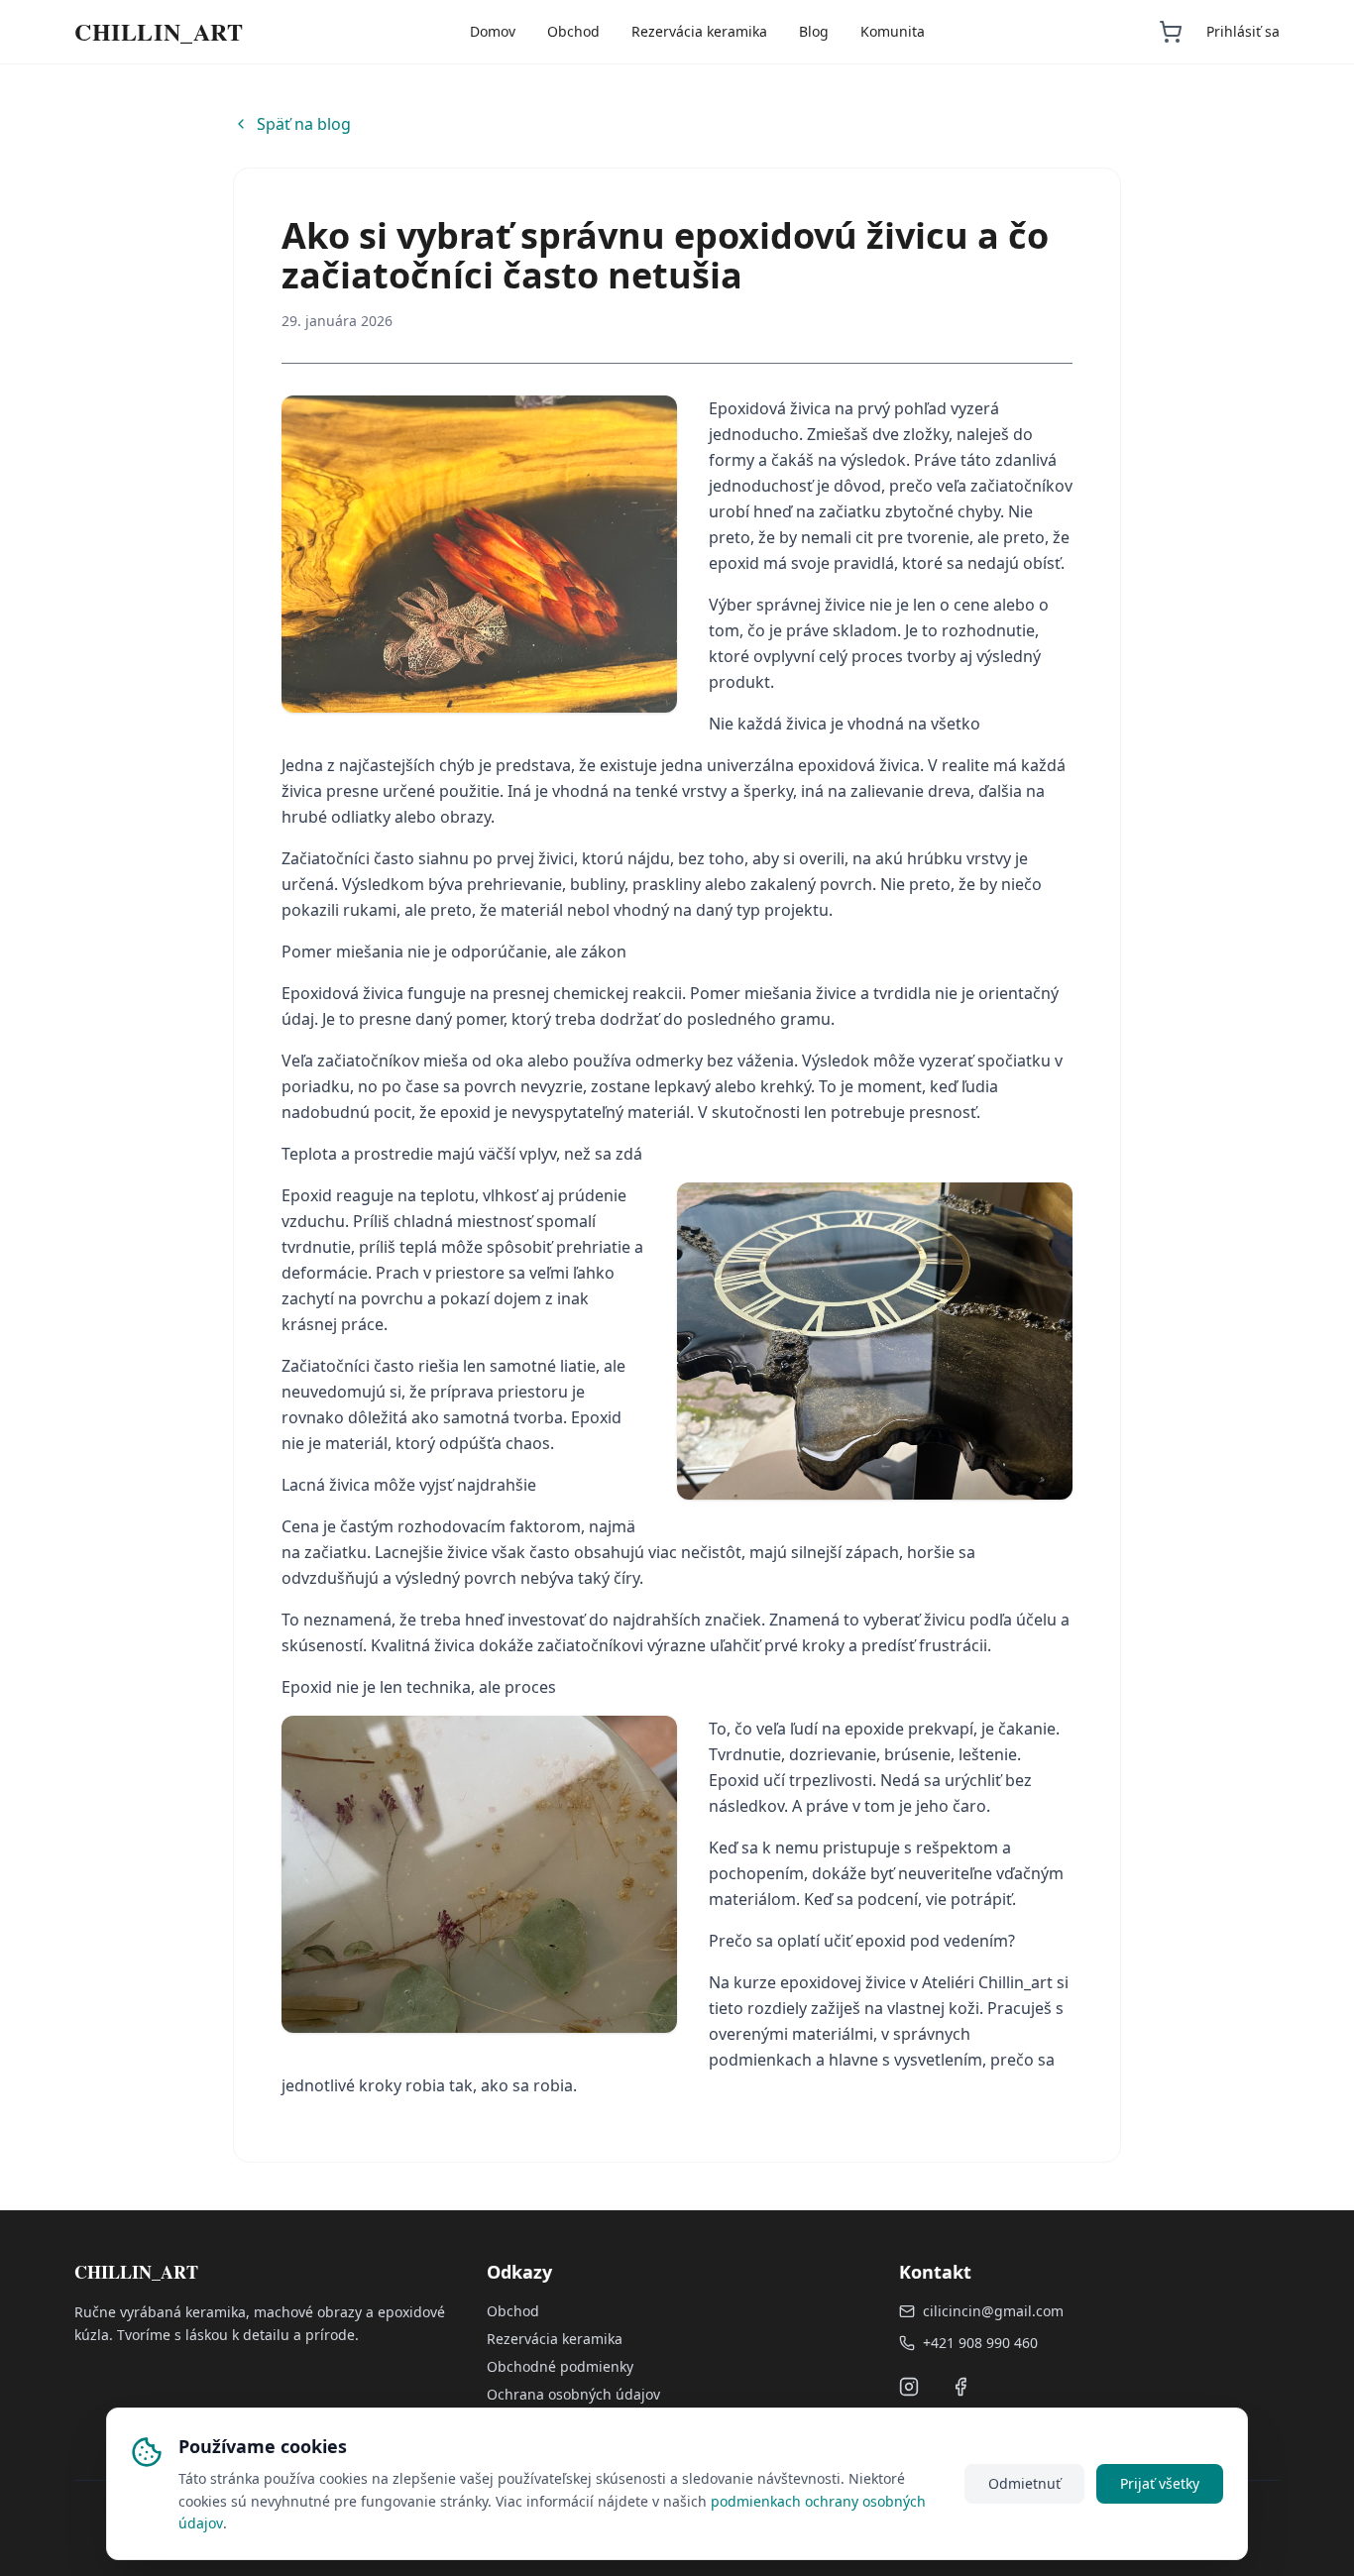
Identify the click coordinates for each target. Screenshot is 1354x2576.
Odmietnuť (1024, 2483)
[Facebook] (960, 2387)
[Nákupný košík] (1171, 32)
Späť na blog (304, 124)
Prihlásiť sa (1243, 31)
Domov (493, 31)
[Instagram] (909, 2387)
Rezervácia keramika (699, 31)
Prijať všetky (1160, 2483)
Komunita (893, 31)
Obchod (573, 31)
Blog (814, 31)
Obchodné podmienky (560, 2366)
